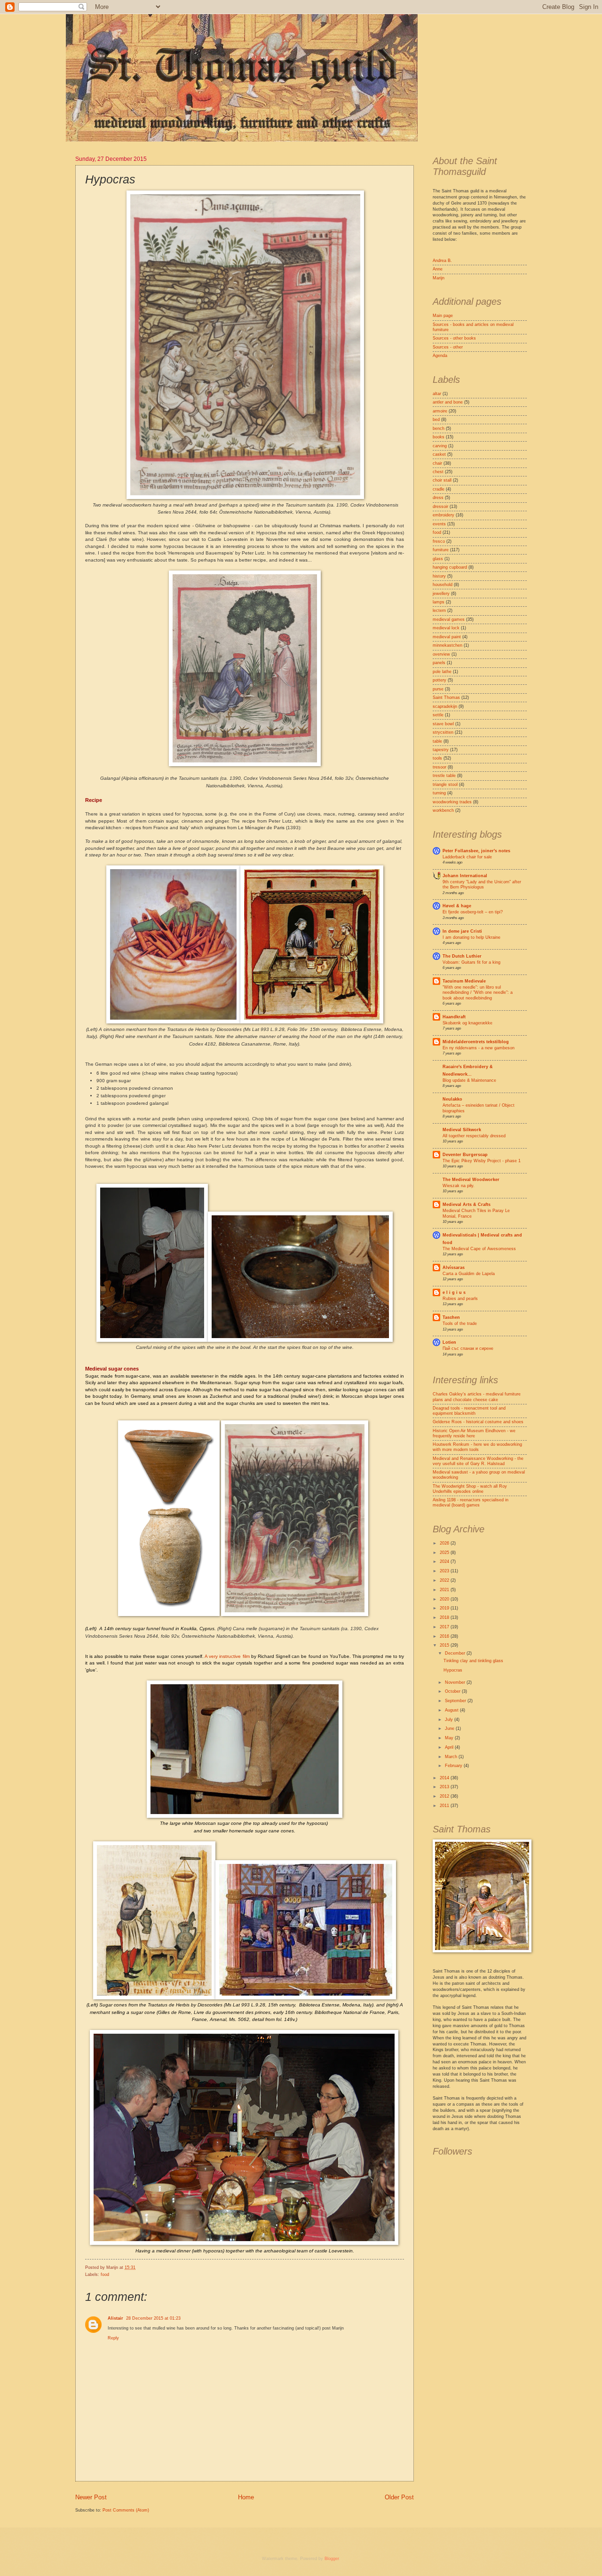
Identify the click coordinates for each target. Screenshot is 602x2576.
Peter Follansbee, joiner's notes (476, 851)
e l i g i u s (454, 1292)
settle (438, 715)
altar (437, 394)
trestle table (444, 776)
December (456, 1653)
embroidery (444, 515)
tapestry (441, 750)
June (450, 1728)
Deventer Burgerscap (465, 1155)
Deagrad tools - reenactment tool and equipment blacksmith (469, 1411)
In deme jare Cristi (462, 931)
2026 (445, 1543)
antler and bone (448, 402)
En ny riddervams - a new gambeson (479, 1048)
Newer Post (91, 2497)
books (439, 437)
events (439, 524)
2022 (445, 1580)
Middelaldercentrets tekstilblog (476, 1042)
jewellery (441, 594)
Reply (113, 2338)
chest (438, 472)
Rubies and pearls (460, 1299)
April (450, 1747)
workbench (443, 810)
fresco (439, 541)
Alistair (115, 2318)
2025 (445, 1553)
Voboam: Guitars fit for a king (471, 962)
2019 (445, 1608)
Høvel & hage (457, 906)
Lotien (449, 1342)
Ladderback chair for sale (467, 857)
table (437, 741)
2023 (445, 1571)
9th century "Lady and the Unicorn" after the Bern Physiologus (482, 884)
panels (439, 663)
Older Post (399, 2497)
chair (437, 463)
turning (439, 793)
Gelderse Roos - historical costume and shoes (478, 1422)
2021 (445, 1590)
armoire (440, 411)
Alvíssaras (454, 1268)
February (454, 1766)
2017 (445, 1627)
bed (436, 420)
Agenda (440, 356)
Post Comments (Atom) (126, 2510)
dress (438, 498)
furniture (441, 550)
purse (438, 689)
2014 (445, 1778)
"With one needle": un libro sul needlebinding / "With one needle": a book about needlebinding (478, 993)
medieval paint (447, 637)
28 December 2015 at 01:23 (153, 2318)
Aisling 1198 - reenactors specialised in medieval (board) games (471, 1502)
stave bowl (443, 724)
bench (439, 428)
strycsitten (443, 732)
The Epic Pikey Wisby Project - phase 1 (482, 1161)
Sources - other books (454, 338)
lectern (439, 610)
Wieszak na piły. (459, 1186)
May (450, 1738)
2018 (445, 1617)
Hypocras (453, 1670)
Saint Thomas (446, 698)
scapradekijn (445, 706)
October (453, 1691)
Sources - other (448, 347)
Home (246, 2497)
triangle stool (445, 785)
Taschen (451, 1317)
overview (441, 654)
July (450, 1720)
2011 (445, 1806)
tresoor (440, 767)
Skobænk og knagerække (467, 1023)
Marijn (439, 278)
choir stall (442, 480)
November (456, 1682)
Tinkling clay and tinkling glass (473, 1661)
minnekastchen (448, 645)
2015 (445, 1645)
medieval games (449, 619)
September (456, 1701)
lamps (439, 602)
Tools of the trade (460, 1324)
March (452, 1757)
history (439, 576)
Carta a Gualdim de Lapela (469, 1274)
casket (439, 454)
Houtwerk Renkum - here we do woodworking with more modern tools (477, 1447)
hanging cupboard (450, 567)
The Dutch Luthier (462, 956)
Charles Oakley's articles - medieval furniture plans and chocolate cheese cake (477, 1397)
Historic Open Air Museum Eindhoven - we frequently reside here (474, 1433)
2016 (445, 1636)
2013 (445, 1787)
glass (438, 559)
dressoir (440, 507)
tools (437, 758)
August (452, 1710)
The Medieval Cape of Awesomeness (479, 1249)
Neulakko (452, 1099)
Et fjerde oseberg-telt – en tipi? (473, 912)
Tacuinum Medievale (464, 981)
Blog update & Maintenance (469, 1080)
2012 (445, 1796)
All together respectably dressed (474, 1136)
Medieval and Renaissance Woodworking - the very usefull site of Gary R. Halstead (478, 1461)
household (443, 585)
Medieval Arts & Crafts (467, 1205)
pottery (440, 680)
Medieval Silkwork (462, 1130)
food (105, 2275)
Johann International (465, 876)
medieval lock (446, 628)
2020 (445, 1599)
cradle (439, 489)
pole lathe (442, 672)
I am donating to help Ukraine (471, 937)
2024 (445, 1561)
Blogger (332, 2559)
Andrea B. (442, 261)
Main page (443, 316)
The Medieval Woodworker (471, 1180)
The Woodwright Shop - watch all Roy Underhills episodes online (470, 1489)
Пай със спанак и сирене (468, 1348)
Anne (438, 269)
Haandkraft (454, 1017)
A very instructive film (227, 1656)
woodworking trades (452, 802)
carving (440, 446)
